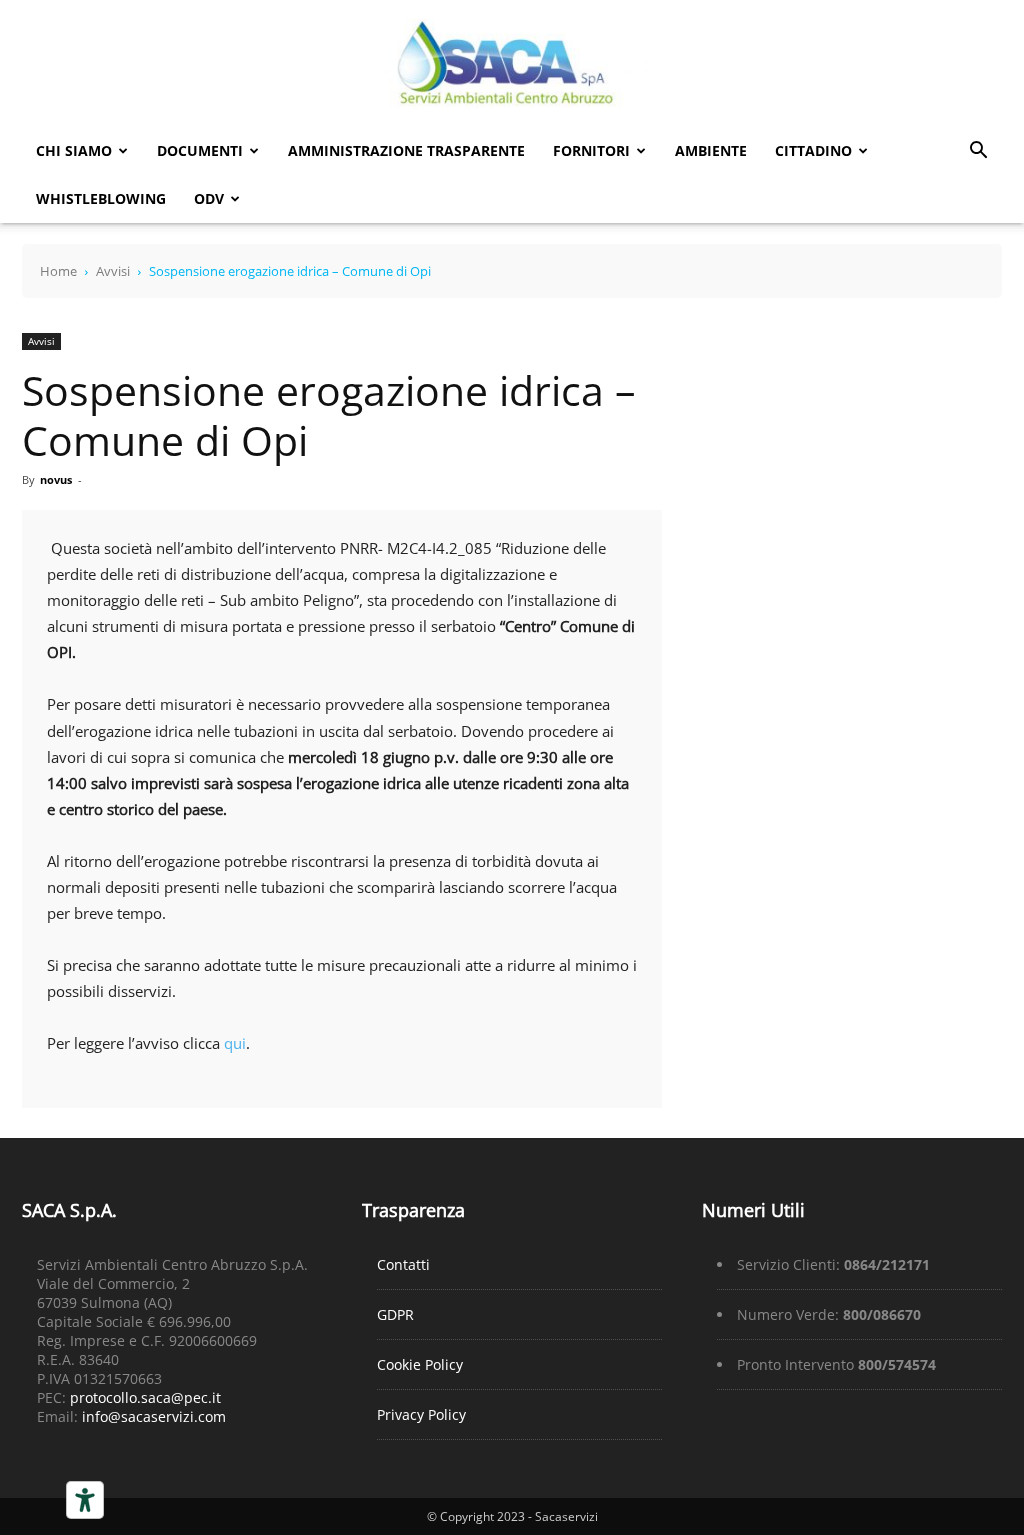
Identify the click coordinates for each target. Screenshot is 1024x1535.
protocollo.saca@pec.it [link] (145, 1397)
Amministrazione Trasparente (406, 150)
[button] (978, 152)
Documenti (200, 150)
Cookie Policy (420, 1364)
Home (58, 271)
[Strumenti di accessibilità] (85, 1500)
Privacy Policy (421, 1414)
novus (56, 479)
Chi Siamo (74, 150)
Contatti (403, 1264)
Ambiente (711, 150)
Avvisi (113, 271)
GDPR (395, 1314)
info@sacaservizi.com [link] (154, 1416)
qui (235, 1043)
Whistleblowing (101, 198)
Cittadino (813, 150)
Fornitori (591, 150)
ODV (209, 198)
